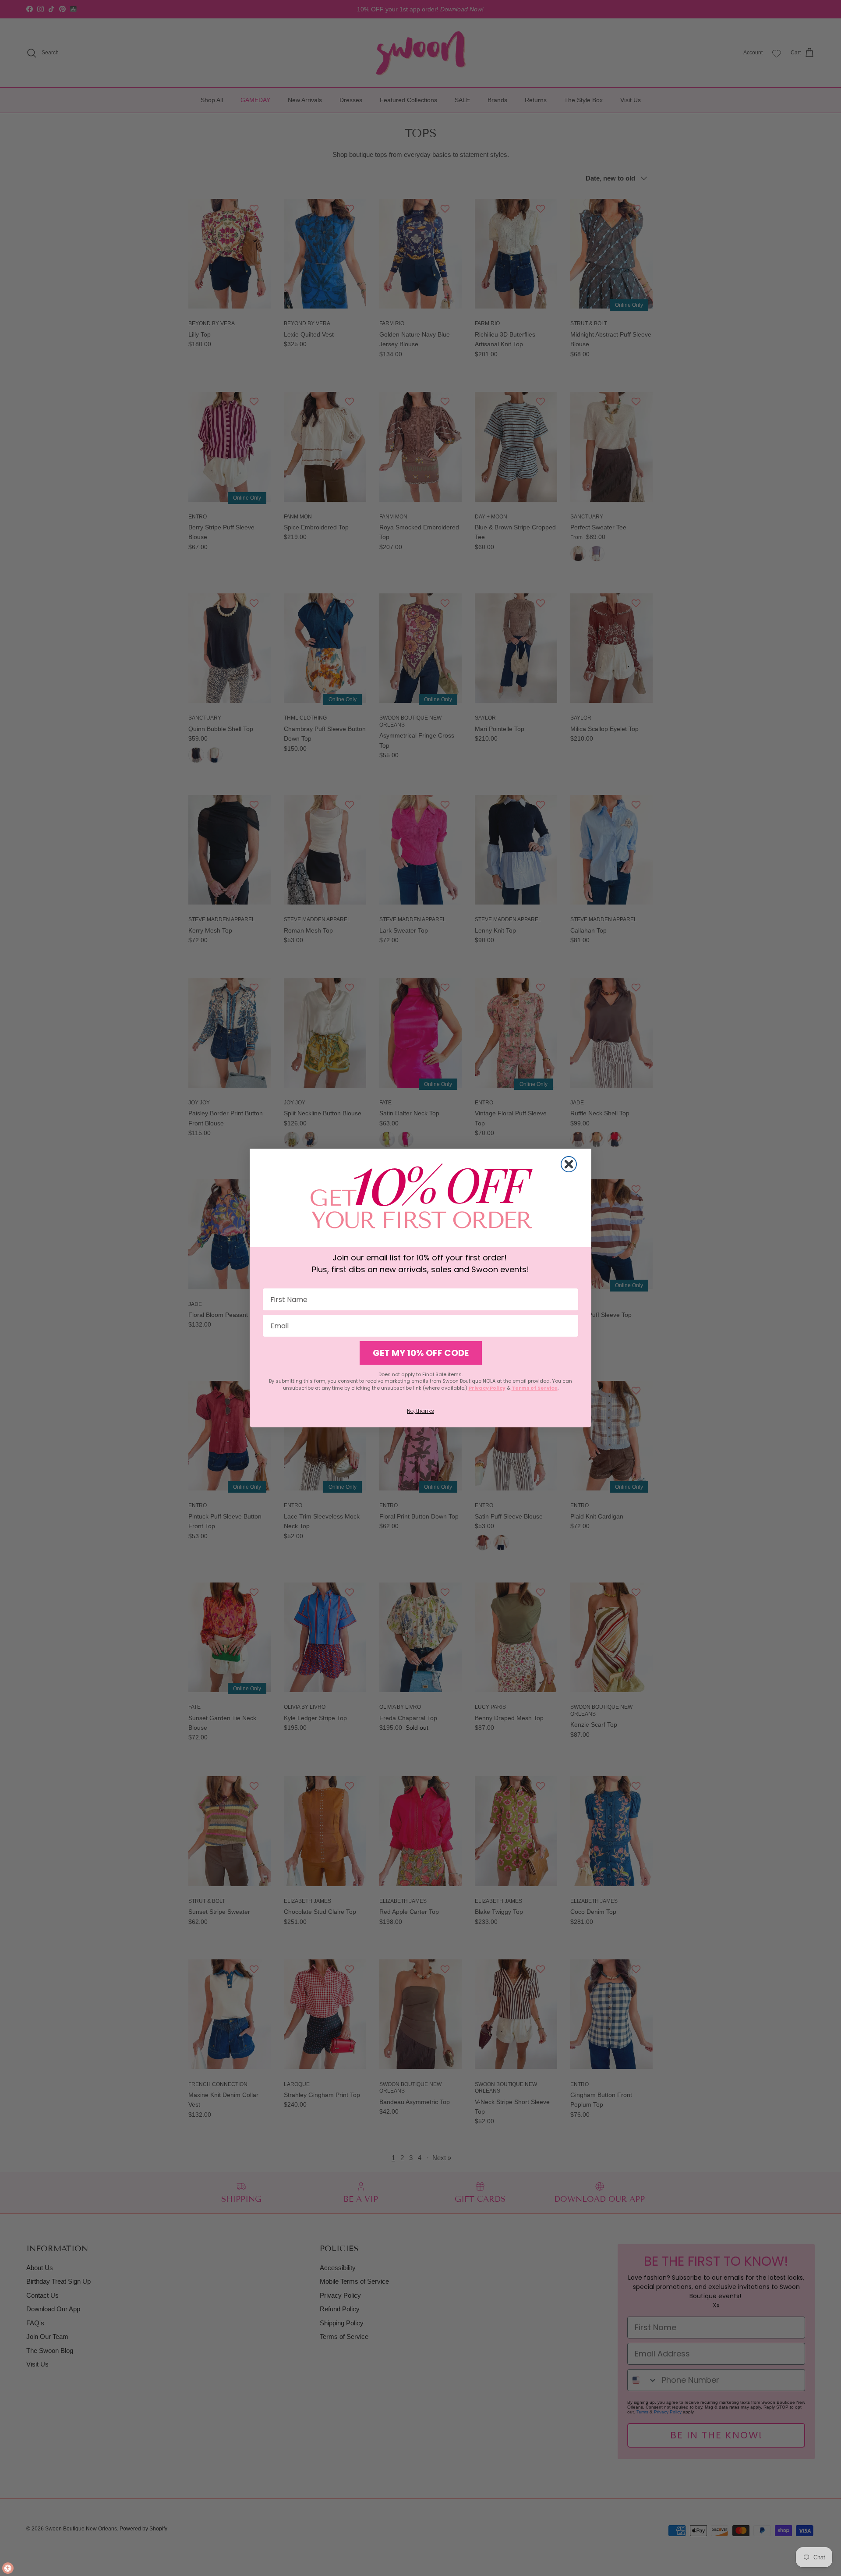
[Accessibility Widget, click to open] (8, 2568)
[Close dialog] (569, 1164)
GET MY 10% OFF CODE (421, 1353)
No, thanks (420, 1411)
